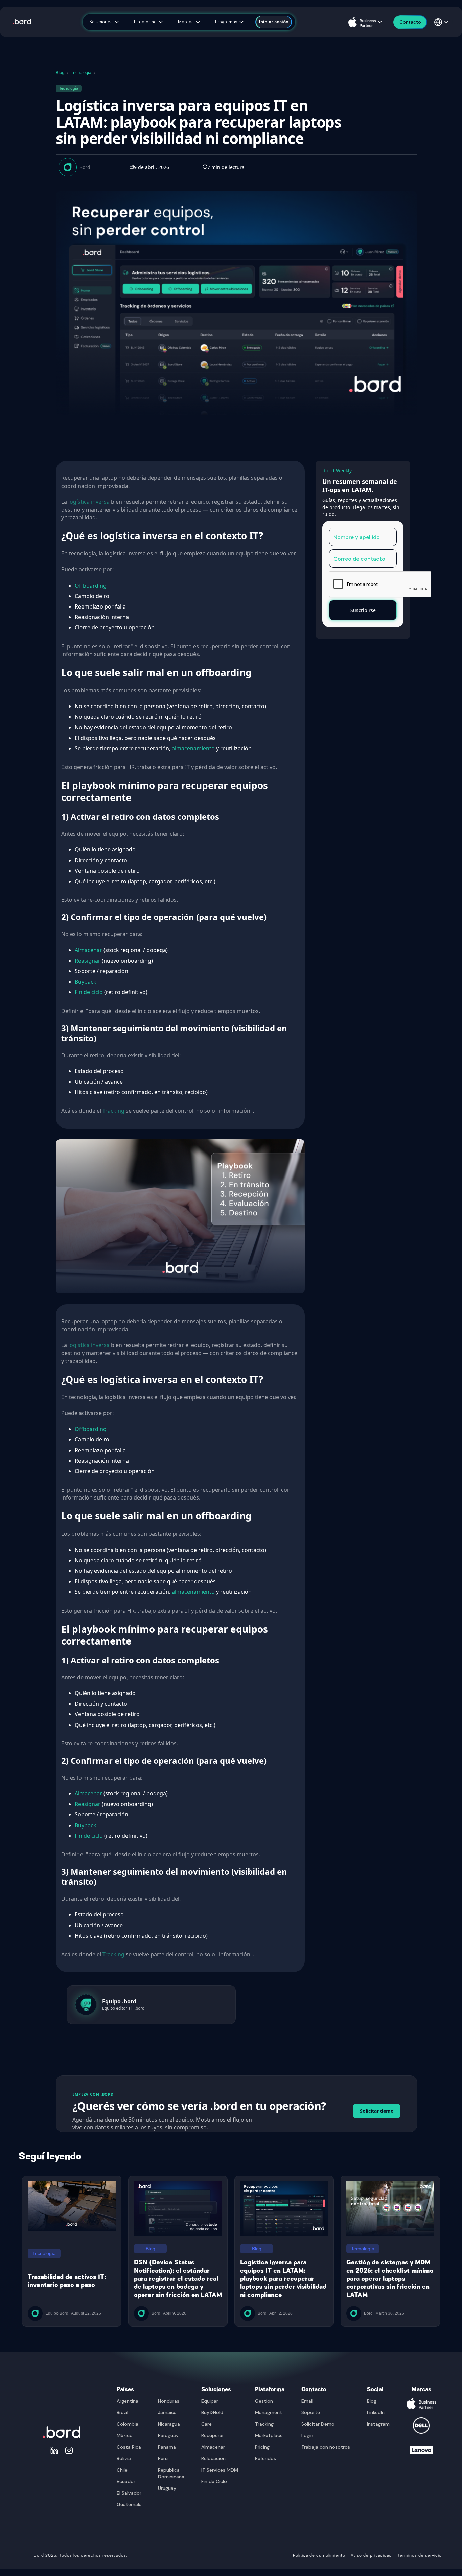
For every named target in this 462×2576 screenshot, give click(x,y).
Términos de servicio (419, 2556)
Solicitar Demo (318, 2424)
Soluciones (216, 2389)
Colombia (128, 2424)
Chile (122, 2470)
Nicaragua (169, 2424)
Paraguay (168, 2435)
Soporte (311, 2412)
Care (206, 2424)
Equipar (210, 2401)
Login (307, 2435)
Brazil (122, 2412)
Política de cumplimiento (319, 2556)
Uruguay (167, 2488)
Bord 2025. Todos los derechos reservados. (80, 2556)
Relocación (213, 2458)
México (125, 2435)
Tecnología (81, 72)
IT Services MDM (220, 2470)
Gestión (264, 2401)
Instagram (378, 2424)
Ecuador (126, 2481)
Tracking (113, 1111)
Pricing (262, 2447)
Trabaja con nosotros (326, 2447)
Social (375, 2389)
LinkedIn (376, 2412)
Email (307, 2401)
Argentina (128, 2401)
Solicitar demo (377, 2111)
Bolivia (124, 2458)
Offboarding (91, 586)
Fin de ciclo (89, 992)
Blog (60, 72)
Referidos (265, 2458)
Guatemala (129, 2504)
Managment (269, 2412)
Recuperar (213, 2435)
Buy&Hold (212, 2412)
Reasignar (88, 961)
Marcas (421, 2389)
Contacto (314, 2389)
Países (125, 2389)
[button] (105, 22)
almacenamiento (193, 748)
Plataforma (270, 2389)
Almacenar (88, 950)
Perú (163, 2458)
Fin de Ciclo (214, 2481)
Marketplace (269, 2435)
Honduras (169, 2401)
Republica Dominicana (171, 2473)
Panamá (167, 2447)
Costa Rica (129, 2447)
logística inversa (89, 502)
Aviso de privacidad (371, 2556)
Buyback (86, 982)
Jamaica (167, 2412)
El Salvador (129, 2493)
